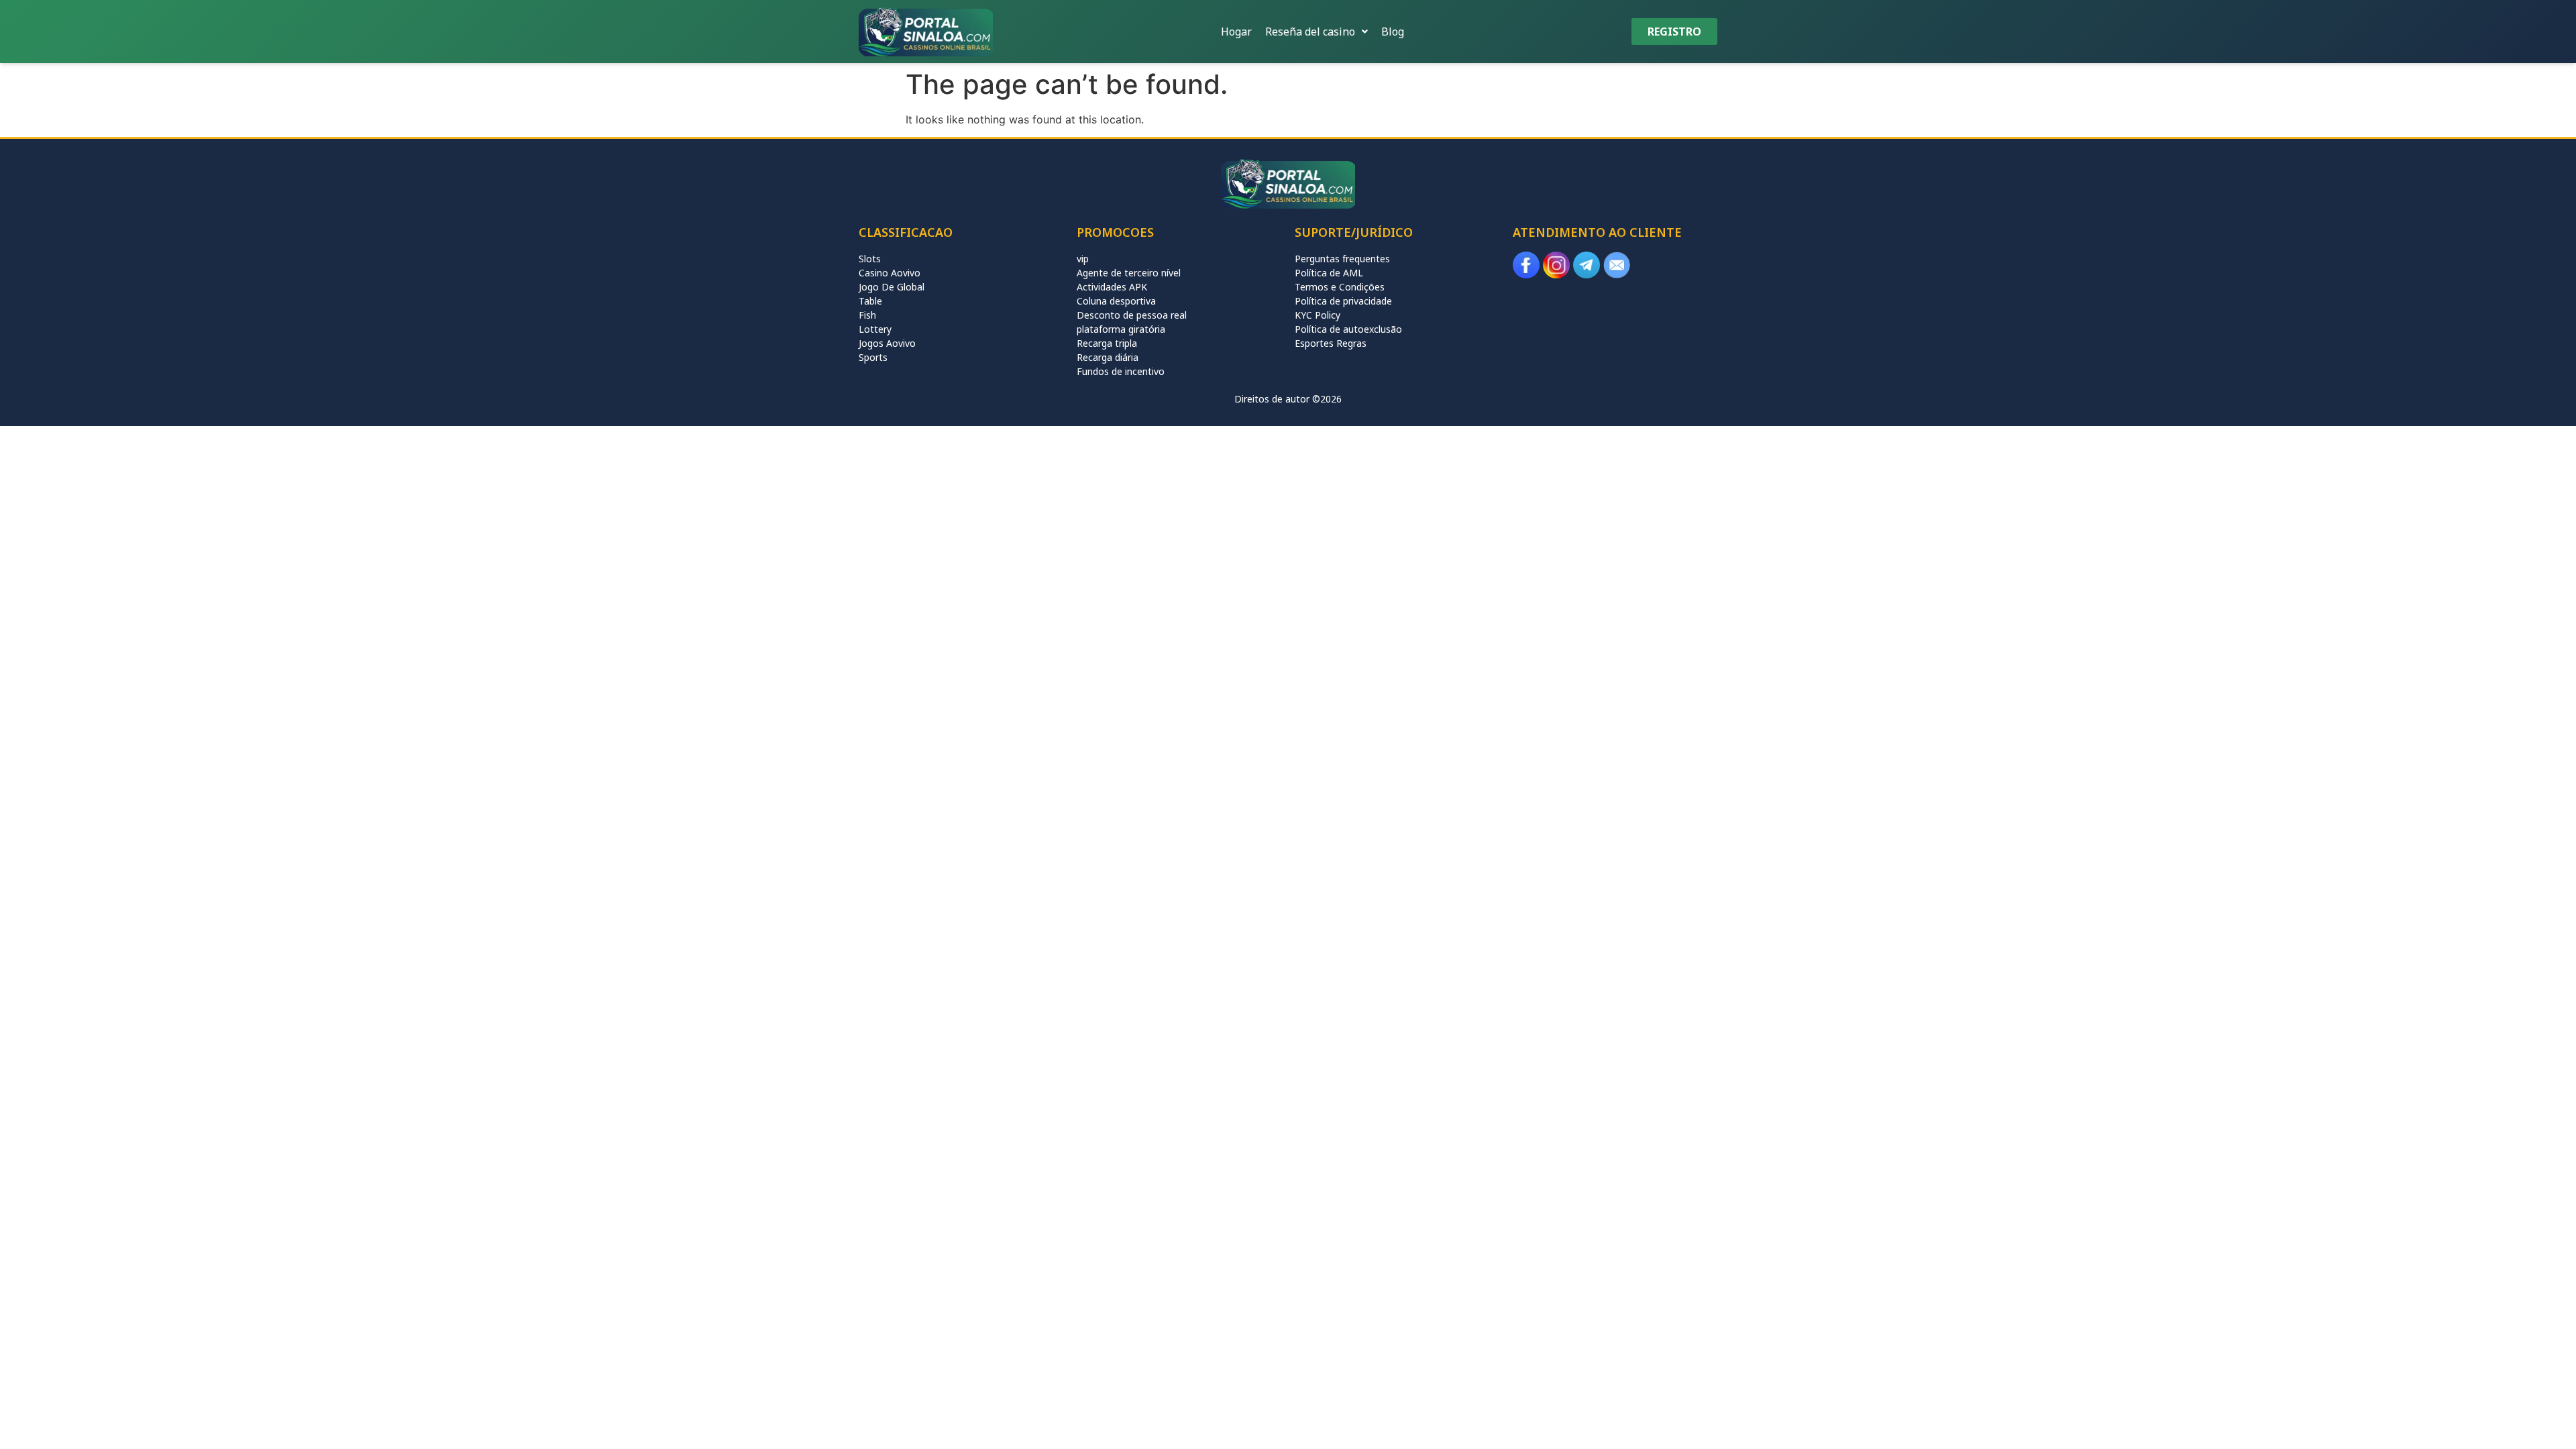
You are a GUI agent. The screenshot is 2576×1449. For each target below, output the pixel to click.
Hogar (1236, 32)
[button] (1317, 32)
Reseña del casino (1310, 32)
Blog (1393, 32)
